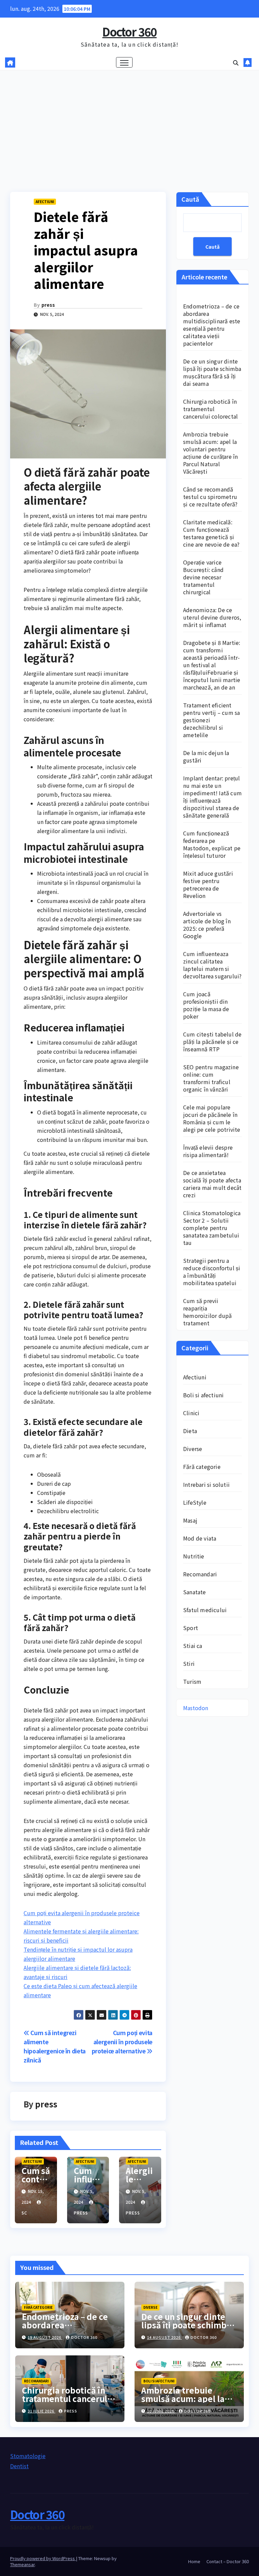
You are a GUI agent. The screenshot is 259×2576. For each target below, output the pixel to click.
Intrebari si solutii (206, 1484)
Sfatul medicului (205, 1610)
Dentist (19, 2466)
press (48, 305)
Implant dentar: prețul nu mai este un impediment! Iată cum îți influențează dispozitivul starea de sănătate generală (212, 797)
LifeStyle (195, 1502)
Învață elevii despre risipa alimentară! (208, 1151)
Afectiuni (45, 202)
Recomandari (200, 1574)
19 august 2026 (45, 2337)
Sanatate (195, 1592)
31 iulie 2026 (41, 2411)
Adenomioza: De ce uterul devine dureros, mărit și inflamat (212, 617)
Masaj (190, 1520)
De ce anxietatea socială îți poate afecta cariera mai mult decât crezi (212, 1184)
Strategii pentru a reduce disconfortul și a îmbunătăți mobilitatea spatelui (212, 1272)
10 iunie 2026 (161, 2411)
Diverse (193, 1449)
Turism (192, 1681)
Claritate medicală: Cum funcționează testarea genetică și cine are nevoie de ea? (211, 533)
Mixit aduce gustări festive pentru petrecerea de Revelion (208, 884)
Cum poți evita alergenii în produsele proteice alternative (122, 2042)
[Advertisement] (129, 121)
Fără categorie (202, 1467)
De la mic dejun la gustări (206, 756)
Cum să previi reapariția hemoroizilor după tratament (207, 1312)
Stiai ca (193, 1646)
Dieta (190, 1431)
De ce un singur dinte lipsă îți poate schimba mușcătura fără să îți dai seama (212, 372)
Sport (191, 1628)
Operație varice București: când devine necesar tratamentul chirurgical (203, 577)
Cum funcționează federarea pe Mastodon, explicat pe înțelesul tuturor (212, 844)
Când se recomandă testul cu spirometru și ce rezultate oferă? (210, 497)
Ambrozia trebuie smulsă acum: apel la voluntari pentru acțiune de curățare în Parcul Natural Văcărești (210, 453)
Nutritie (194, 1556)
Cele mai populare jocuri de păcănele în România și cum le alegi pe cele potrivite (212, 1118)
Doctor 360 (129, 32)
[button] (236, 62)
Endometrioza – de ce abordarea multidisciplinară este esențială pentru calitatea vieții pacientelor (212, 325)
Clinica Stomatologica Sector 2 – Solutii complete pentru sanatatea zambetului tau (212, 1228)
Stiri (189, 1664)
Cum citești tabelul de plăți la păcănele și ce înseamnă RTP (212, 1042)
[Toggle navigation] (124, 62)
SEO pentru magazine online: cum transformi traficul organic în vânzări (211, 1078)
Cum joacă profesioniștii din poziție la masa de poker (206, 1005)
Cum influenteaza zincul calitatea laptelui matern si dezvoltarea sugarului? (212, 965)
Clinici (191, 1413)
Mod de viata (200, 1538)
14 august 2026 (164, 2337)
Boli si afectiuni (203, 1395)
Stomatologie (28, 2456)
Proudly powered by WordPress (43, 2558)
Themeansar (22, 2564)
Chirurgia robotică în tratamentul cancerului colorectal (210, 409)
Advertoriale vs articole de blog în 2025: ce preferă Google (207, 925)
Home (194, 2561)
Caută (190, 199)
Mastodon (196, 1708)
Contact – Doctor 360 (228, 2561)
